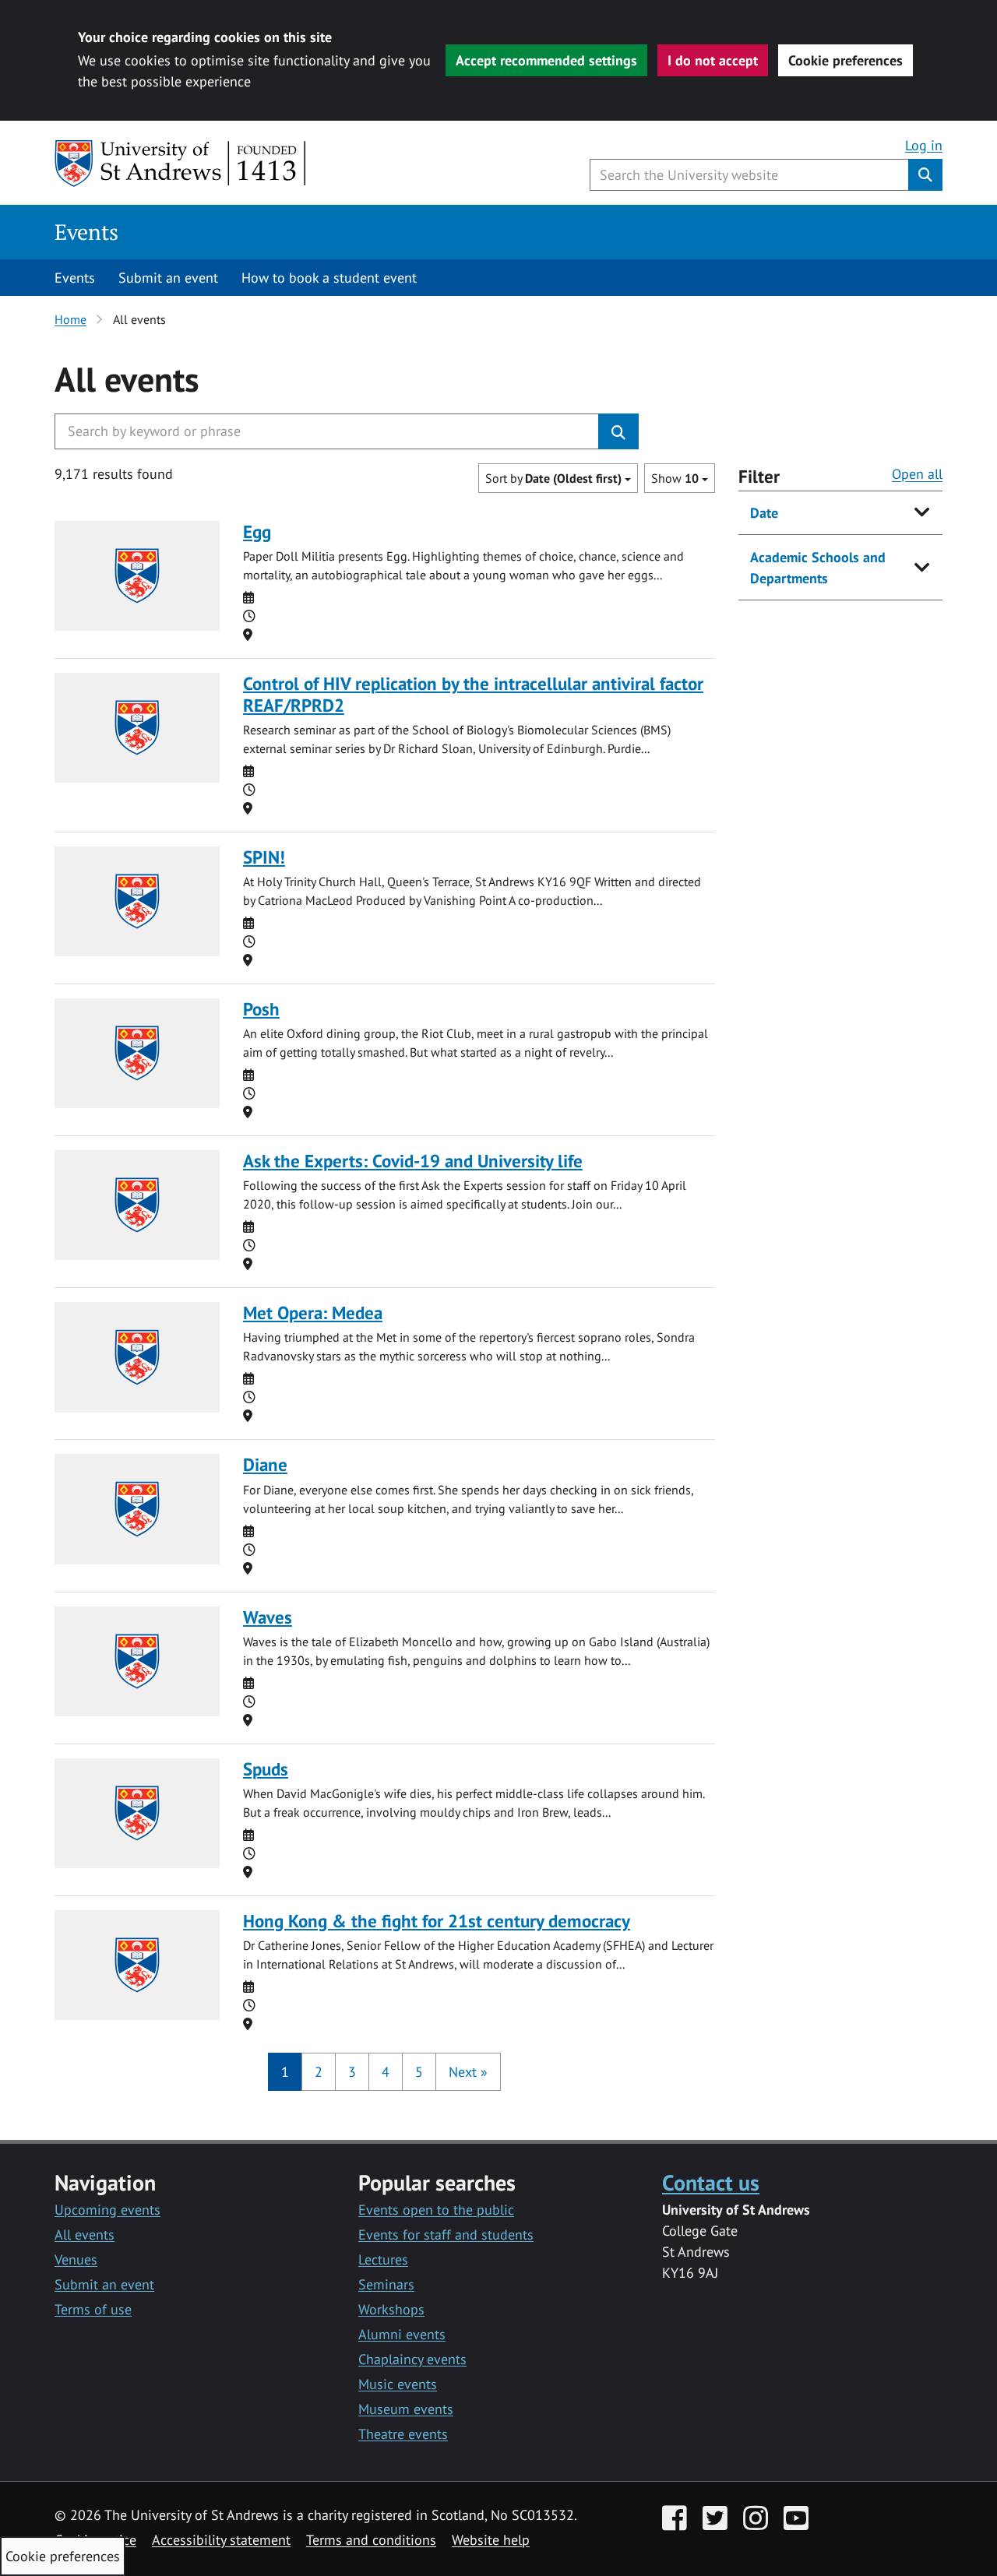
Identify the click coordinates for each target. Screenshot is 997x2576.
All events (85, 2235)
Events (86, 232)
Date (764, 513)
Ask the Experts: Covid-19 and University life (413, 1161)
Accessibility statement (221, 2540)
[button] (468, 2072)
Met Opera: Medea (313, 1313)
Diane (265, 1464)
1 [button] (285, 2072)
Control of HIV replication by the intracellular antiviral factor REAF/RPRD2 (473, 694)
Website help (491, 2540)
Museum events (406, 2409)
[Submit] (618, 431)
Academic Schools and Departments (818, 568)
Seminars (386, 2284)
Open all (917, 474)
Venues (76, 2259)
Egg (257, 531)
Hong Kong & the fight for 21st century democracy (437, 1921)
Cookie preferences (846, 60)
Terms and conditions (371, 2540)
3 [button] (352, 2072)
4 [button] (386, 2072)
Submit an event (168, 278)
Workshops (391, 2309)
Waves (268, 1617)
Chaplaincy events (412, 2359)
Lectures (383, 2259)
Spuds (266, 1769)
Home (70, 319)
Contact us (711, 2182)
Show (675, 478)
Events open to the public (436, 2210)
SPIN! (264, 857)
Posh (261, 1009)
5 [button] (419, 2072)
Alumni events (402, 2334)
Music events (398, 2384)
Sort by (553, 478)
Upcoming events (107, 2210)
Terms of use (93, 2309)
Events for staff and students (446, 2235)
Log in (924, 145)
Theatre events (403, 2434)
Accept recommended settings (546, 60)
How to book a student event (329, 278)
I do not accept (713, 60)
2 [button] (319, 2072)
